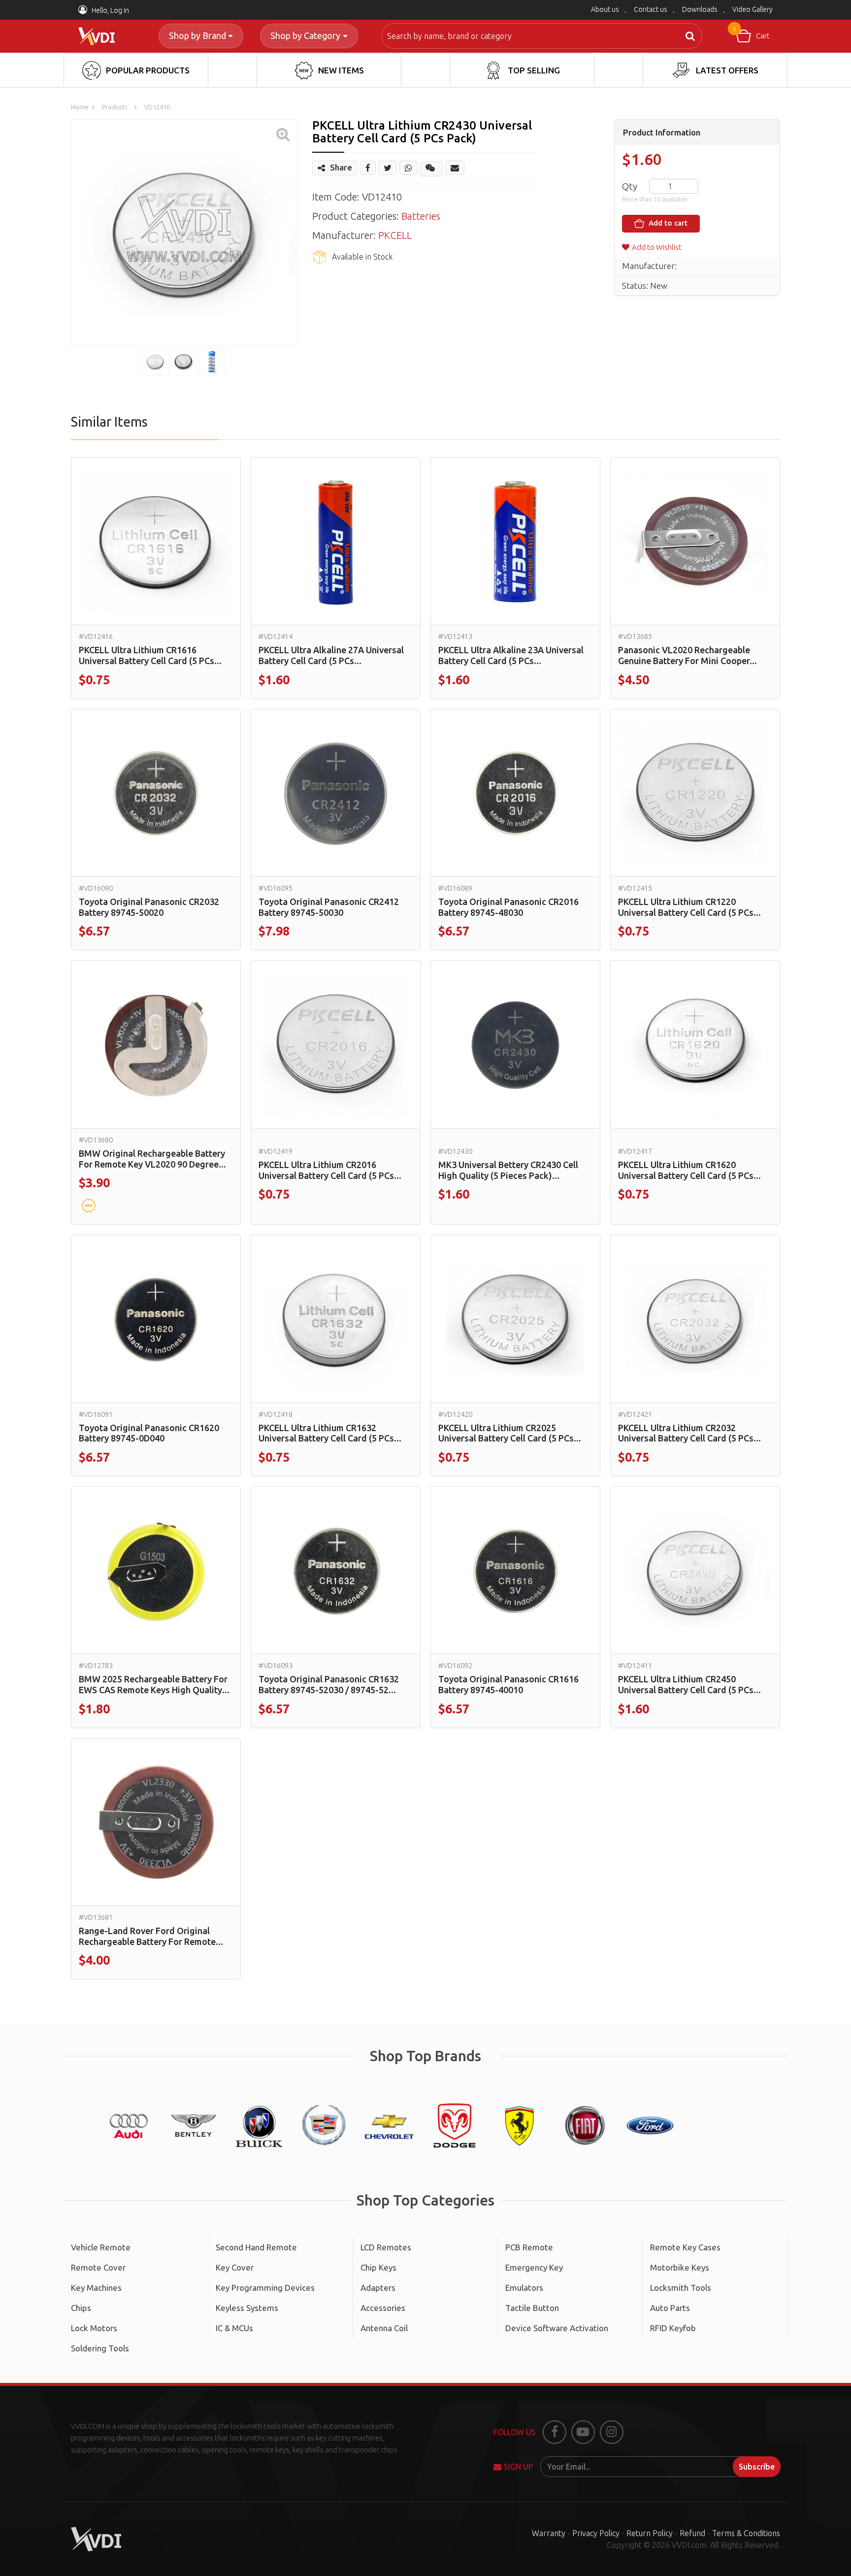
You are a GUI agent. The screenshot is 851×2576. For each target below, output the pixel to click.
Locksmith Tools (681, 2288)
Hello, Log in (110, 10)
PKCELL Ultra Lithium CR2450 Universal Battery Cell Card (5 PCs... (689, 1684)
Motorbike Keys (680, 2267)
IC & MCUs (234, 2328)
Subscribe (757, 2467)
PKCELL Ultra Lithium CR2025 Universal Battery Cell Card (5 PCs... (510, 1433)
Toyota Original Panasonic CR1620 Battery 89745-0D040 (149, 1433)
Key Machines (96, 2288)
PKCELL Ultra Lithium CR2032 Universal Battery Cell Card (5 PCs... (689, 1433)
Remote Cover (98, 2267)
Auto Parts (670, 2308)
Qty (630, 186)
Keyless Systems (247, 2308)
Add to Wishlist (657, 247)
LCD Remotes (386, 2247)
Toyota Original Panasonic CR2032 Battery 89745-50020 (149, 907)
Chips (81, 2308)
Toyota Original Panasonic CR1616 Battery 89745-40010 (508, 1684)
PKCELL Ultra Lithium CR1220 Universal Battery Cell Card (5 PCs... (689, 907)
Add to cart (667, 223)
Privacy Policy (596, 2533)
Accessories (383, 2308)
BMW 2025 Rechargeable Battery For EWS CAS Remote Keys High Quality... (154, 1684)
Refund (692, 2533)
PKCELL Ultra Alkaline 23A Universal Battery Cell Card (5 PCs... (511, 655)
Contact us (651, 9)
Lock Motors (94, 2328)
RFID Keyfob (673, 2328)
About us (605, 9)
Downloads (700, 9)
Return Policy (650, 2533)
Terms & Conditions (746, 2533)
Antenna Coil (384, 2328)
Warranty (549, 2533)
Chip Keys (378, 2267)
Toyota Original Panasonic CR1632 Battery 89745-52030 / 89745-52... (329, 1684)
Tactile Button (532, 2308)
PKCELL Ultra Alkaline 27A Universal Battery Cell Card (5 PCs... (331, 655)
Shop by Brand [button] (197, 35)
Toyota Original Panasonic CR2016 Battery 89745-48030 (508, 907)
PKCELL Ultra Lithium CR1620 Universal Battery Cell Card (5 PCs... (689, 1170)
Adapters (378, 2288)
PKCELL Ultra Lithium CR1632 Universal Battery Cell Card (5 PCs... (330, 1433)
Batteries (421, 216)
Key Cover (235, 2267)
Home (80, 107)
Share (341, 167)
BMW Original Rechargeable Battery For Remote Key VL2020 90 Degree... (152, 1159)
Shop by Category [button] (305, 35)
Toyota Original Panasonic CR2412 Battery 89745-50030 (329, 907)
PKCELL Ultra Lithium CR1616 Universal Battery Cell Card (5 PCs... (150, 655)
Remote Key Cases (685, 2247)
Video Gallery (753, 9)
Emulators (524, 2288)
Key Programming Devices (265, 2288)
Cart (751, 33)
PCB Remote (529, 2247)
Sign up (518, 2467)
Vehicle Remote (101, 2247)
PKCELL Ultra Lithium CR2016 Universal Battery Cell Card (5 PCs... (330, 1170)
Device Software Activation (557, 2328)
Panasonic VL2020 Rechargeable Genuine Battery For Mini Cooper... (687, 655)
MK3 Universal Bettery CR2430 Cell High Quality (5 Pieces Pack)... (508, 1170)
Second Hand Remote (256, 2247)
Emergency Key (534, 2267)
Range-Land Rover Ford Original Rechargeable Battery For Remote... (151, 1936)
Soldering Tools (100, 2348)
